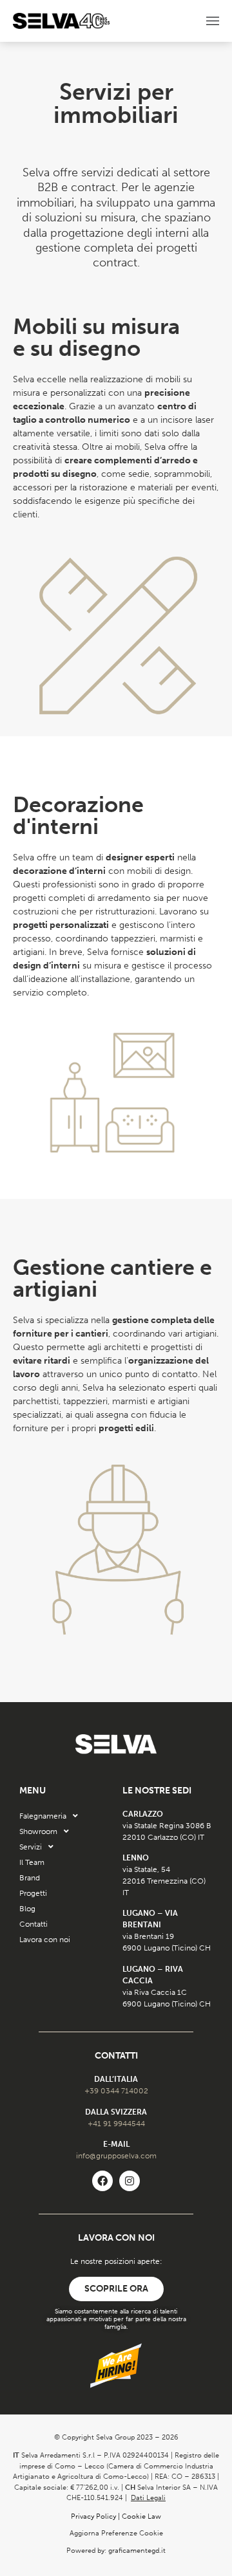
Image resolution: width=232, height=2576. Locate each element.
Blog (27, 1909)
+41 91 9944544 (116, 2124)
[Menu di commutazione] (213, 21)
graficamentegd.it (137, 2551)
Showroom (38, 1831)
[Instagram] (130, 2181)
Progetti (33, 1893)
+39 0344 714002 (116, 2091)
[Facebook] (102, 2181)
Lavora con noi (45, 1940)
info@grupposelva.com (116, 2156)
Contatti (34, 1924)
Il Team (32, 1862)
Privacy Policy (93, 2516)
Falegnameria (43, 1816)
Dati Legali (148, 2498)
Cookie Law (141, 2516)
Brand (30, 1878)
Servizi (31, 1847)
